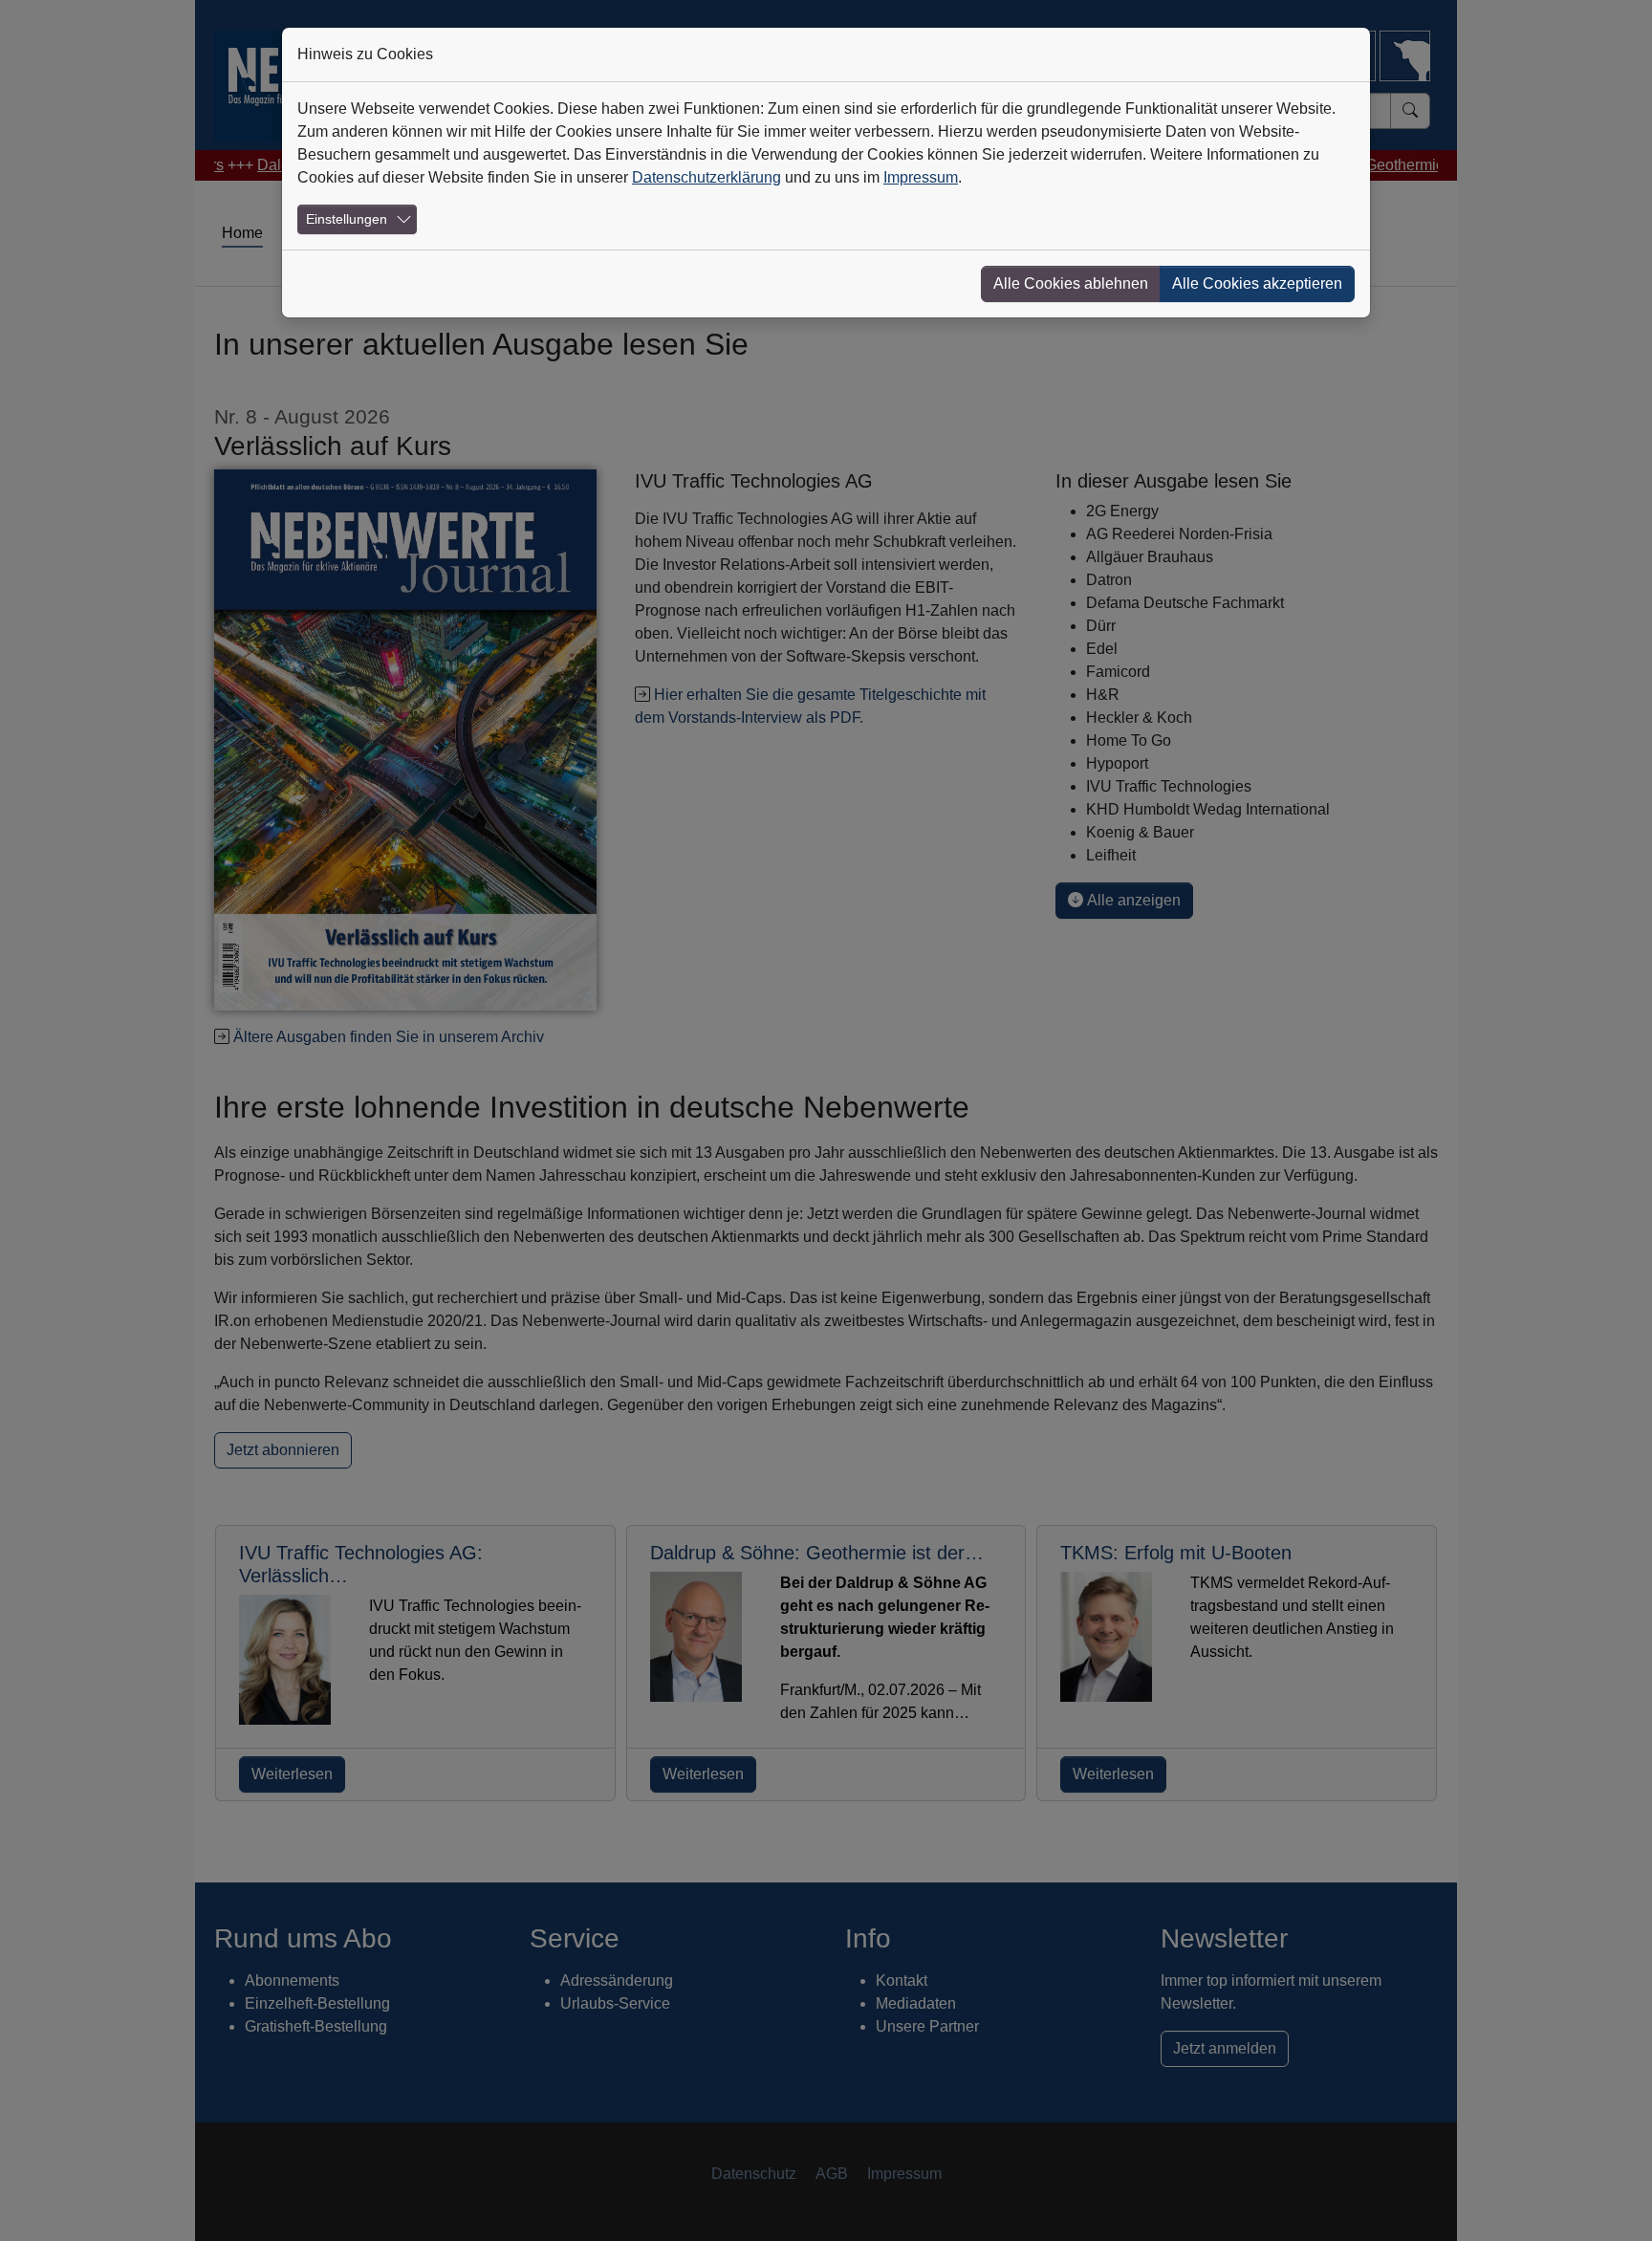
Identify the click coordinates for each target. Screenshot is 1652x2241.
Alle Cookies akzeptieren (1257, 283)
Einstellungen (347, 219)
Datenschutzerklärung (706, 177)
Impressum (921, 177)
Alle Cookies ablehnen (1071, 283)
